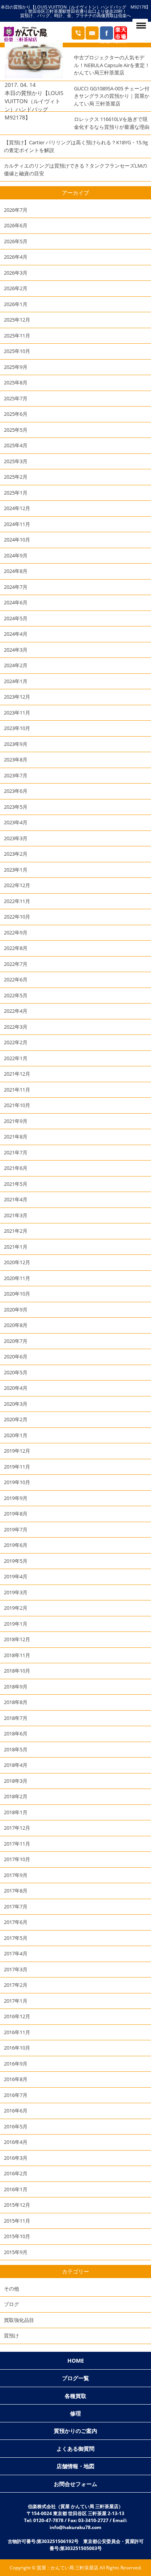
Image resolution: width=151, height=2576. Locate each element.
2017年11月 (17, 1844)
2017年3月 (16, 1969)
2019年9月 (16, 1498)
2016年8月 (16, 2079)
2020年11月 (17, 1278)
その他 (11, 2289)
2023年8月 (16, 759)
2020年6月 (16, 1356)
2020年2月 (16, 1419)
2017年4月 (16, 1953)
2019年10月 (17, 1482)
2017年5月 (16, 1938)
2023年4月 (16, 822)
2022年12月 (17, 885)
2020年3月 (16, 1404)
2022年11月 (17, 901)
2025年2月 (16, 477)
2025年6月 (16, 414)
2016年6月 (16, 2111)
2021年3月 (16, 1215)
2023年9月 (16, 744)
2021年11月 (17, 1090)
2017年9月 (16, 1875)
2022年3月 (16, 1027)
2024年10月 (17, 540)
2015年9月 (16, 2252)
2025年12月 (17, 320)
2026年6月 (16, 225)
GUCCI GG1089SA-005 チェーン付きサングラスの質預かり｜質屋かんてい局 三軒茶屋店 (112, 96)
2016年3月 (16, 2158)
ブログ (11, 2304)
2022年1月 (16, 1058)
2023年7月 (16, 775)
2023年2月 (16, 854)
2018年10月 (17, 1671)
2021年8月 (16, 1137)
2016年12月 (17, 2016)
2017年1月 (16, 2001)
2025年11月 (17, 336)
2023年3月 (16, 838)
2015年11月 (17, 2221)
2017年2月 (16, 1985)
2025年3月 (16, 461)
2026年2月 (16, 288)
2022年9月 (16, 932)
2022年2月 (16, 1042)
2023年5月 (16, 807)
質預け (11, 2336)
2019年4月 (16, 1576)
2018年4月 (16, 1765)
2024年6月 (16, 602)
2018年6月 (16, 1733)
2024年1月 (16, 681)
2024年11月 (17, 524)
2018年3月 (16, 1781)
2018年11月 (17, 1655)
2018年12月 (17, 1639)
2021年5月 (16, 1184)
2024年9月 (16, 555)
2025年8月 (16, 382)
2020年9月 (16, 1310)
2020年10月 (17, 1294)
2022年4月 (16, 1011)
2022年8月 (16, 948)
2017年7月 (16, 1906)
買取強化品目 (19, 2320)
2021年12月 (17, 1074)
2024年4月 (16, 634)
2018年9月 (16, 1687)
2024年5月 (16, 618)
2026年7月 (16, 210)
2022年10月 (17, 917)
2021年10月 (17, 1105)
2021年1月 (16, 1247)
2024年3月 (16, 650)
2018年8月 (16, 1702)
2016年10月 (17, 2048)
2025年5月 (16, 430)
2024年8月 (16, 571)
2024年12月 (17, 508)
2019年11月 (17, 1467)
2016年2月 (16, 2173)
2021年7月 (16, 1152)
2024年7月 (16, 587)
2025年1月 (16, 493)
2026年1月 (16, 304)
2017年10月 (17, 1859)
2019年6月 (16, 1545)
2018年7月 (16, 1718)
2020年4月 (16, 1388)
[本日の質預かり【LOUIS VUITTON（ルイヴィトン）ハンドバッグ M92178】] (34, 76)
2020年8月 (16, 1325)
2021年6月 (16, 1168)
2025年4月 (16, 445)
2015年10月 (17, 2236)
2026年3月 (16, 273)
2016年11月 (17, 2032)
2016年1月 (16, 2189)
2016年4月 (16, 2142)
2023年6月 (16, 791)
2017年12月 (17, 1828)
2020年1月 (16, 1435)
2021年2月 (16, 1231)
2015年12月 (17, 2205)
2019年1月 (16, 1624)
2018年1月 (16, 1812)
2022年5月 (16, 995)
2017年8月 (16, 1891)
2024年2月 (16, 665)
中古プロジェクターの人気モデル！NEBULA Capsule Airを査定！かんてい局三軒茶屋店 (112, 65)
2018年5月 (16, 1749)
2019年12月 (17, 1451)
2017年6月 (16, 1922)
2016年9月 (16, 2064)
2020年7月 (16, 1341)
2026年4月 (16, 257)
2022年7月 (16, 964)
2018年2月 (16, 1796)
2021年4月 (16, 1199)
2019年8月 (16, 1514)
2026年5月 (16, 241)
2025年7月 (16, 398)
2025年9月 (16, 367)
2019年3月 (16, 1592)
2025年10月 (17, 351)
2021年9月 (16, 1121)
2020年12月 (17, 1262)
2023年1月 (16, 870)
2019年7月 (16, 1529)
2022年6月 (16, 979)
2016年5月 (16, 2126)
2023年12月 (17, 697)
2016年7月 (16, 2095)
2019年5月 (16, 1561)
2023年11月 (17, 713)
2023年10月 (17, 728)
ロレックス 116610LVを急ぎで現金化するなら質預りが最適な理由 (112, 123)
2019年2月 (16, 1608)
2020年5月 (16, 1372)
